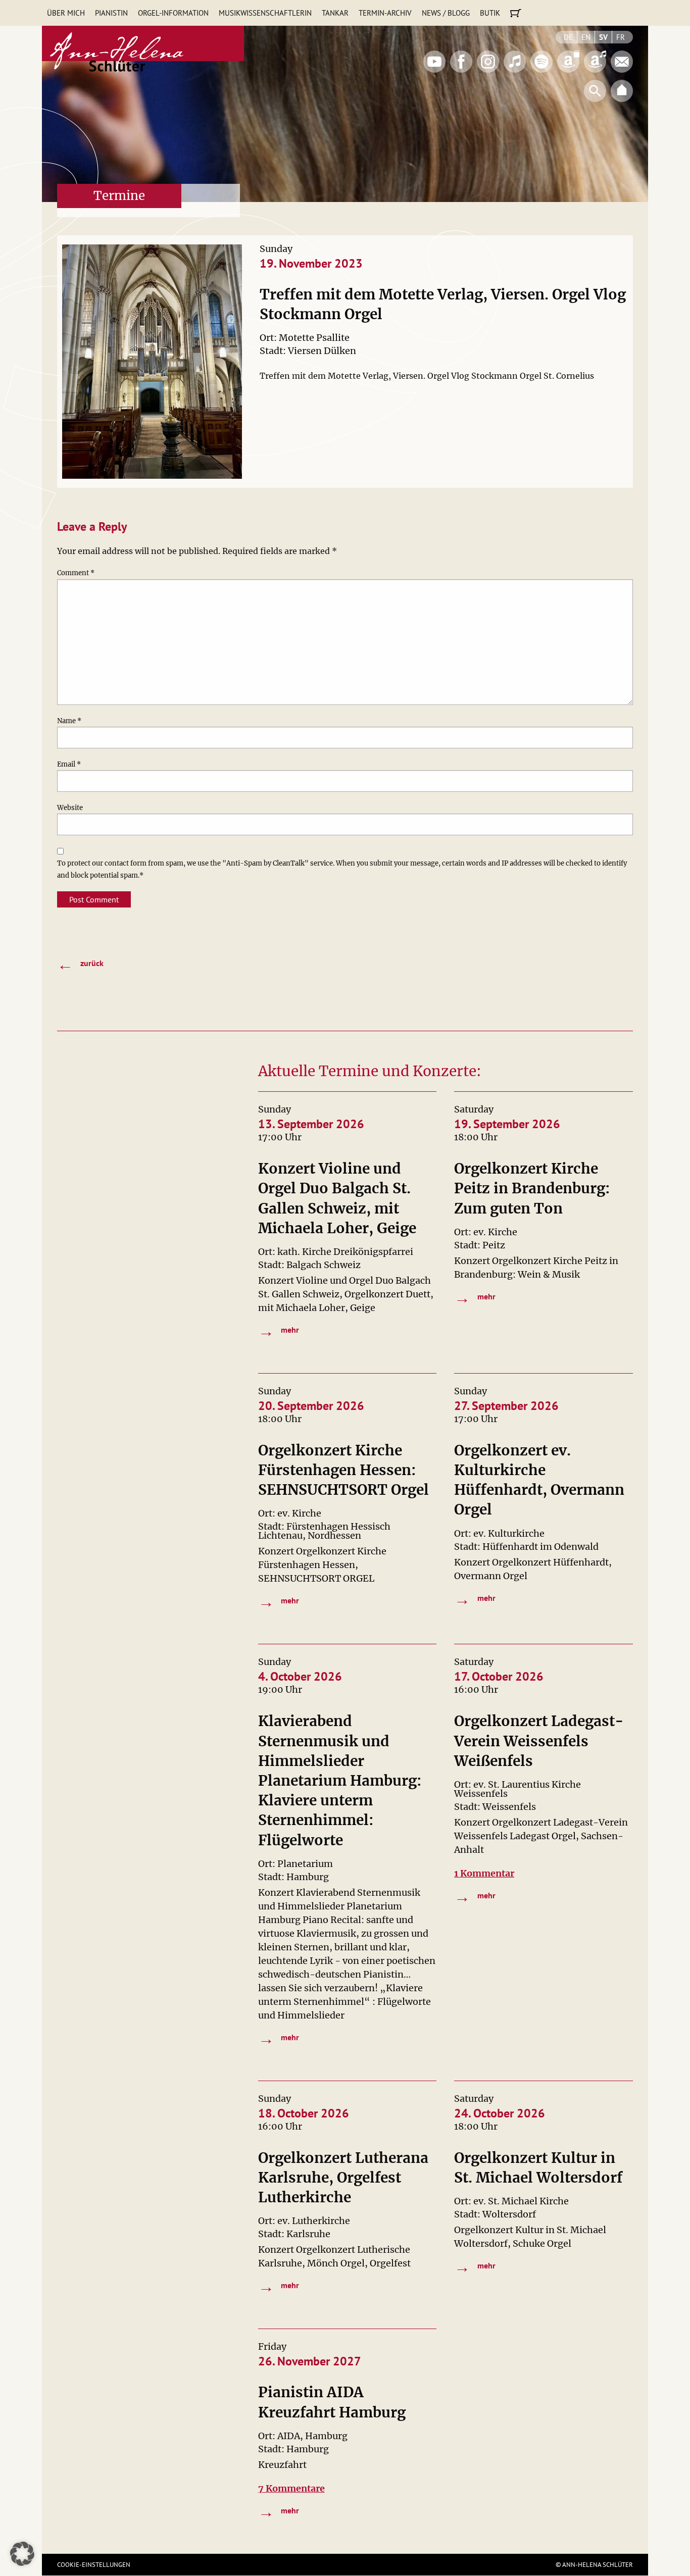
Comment (76, 573)
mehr (279, 1331)
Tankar (335, 13)
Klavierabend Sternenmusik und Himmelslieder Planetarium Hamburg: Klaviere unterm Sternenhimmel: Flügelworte (340, 1780)
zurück (80, 964)
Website (70, 808)
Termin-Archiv (385, 13)
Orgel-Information (173, 13)
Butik (490, 13)
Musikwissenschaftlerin (265, 13)
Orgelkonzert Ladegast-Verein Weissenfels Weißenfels (539, 1741)
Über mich (66, 13)
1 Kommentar (484, 1873)
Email (69, 764)
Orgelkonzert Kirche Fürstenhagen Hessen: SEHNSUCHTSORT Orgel (343, 1470)
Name (69, 721)
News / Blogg (446, 13)
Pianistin (111, 13)
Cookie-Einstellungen (94, 2565)
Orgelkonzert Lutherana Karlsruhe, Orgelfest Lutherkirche (343, 2178)
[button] (22, 2554)
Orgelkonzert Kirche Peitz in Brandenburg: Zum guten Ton (532, 1188)
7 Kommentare (291, 2488)
